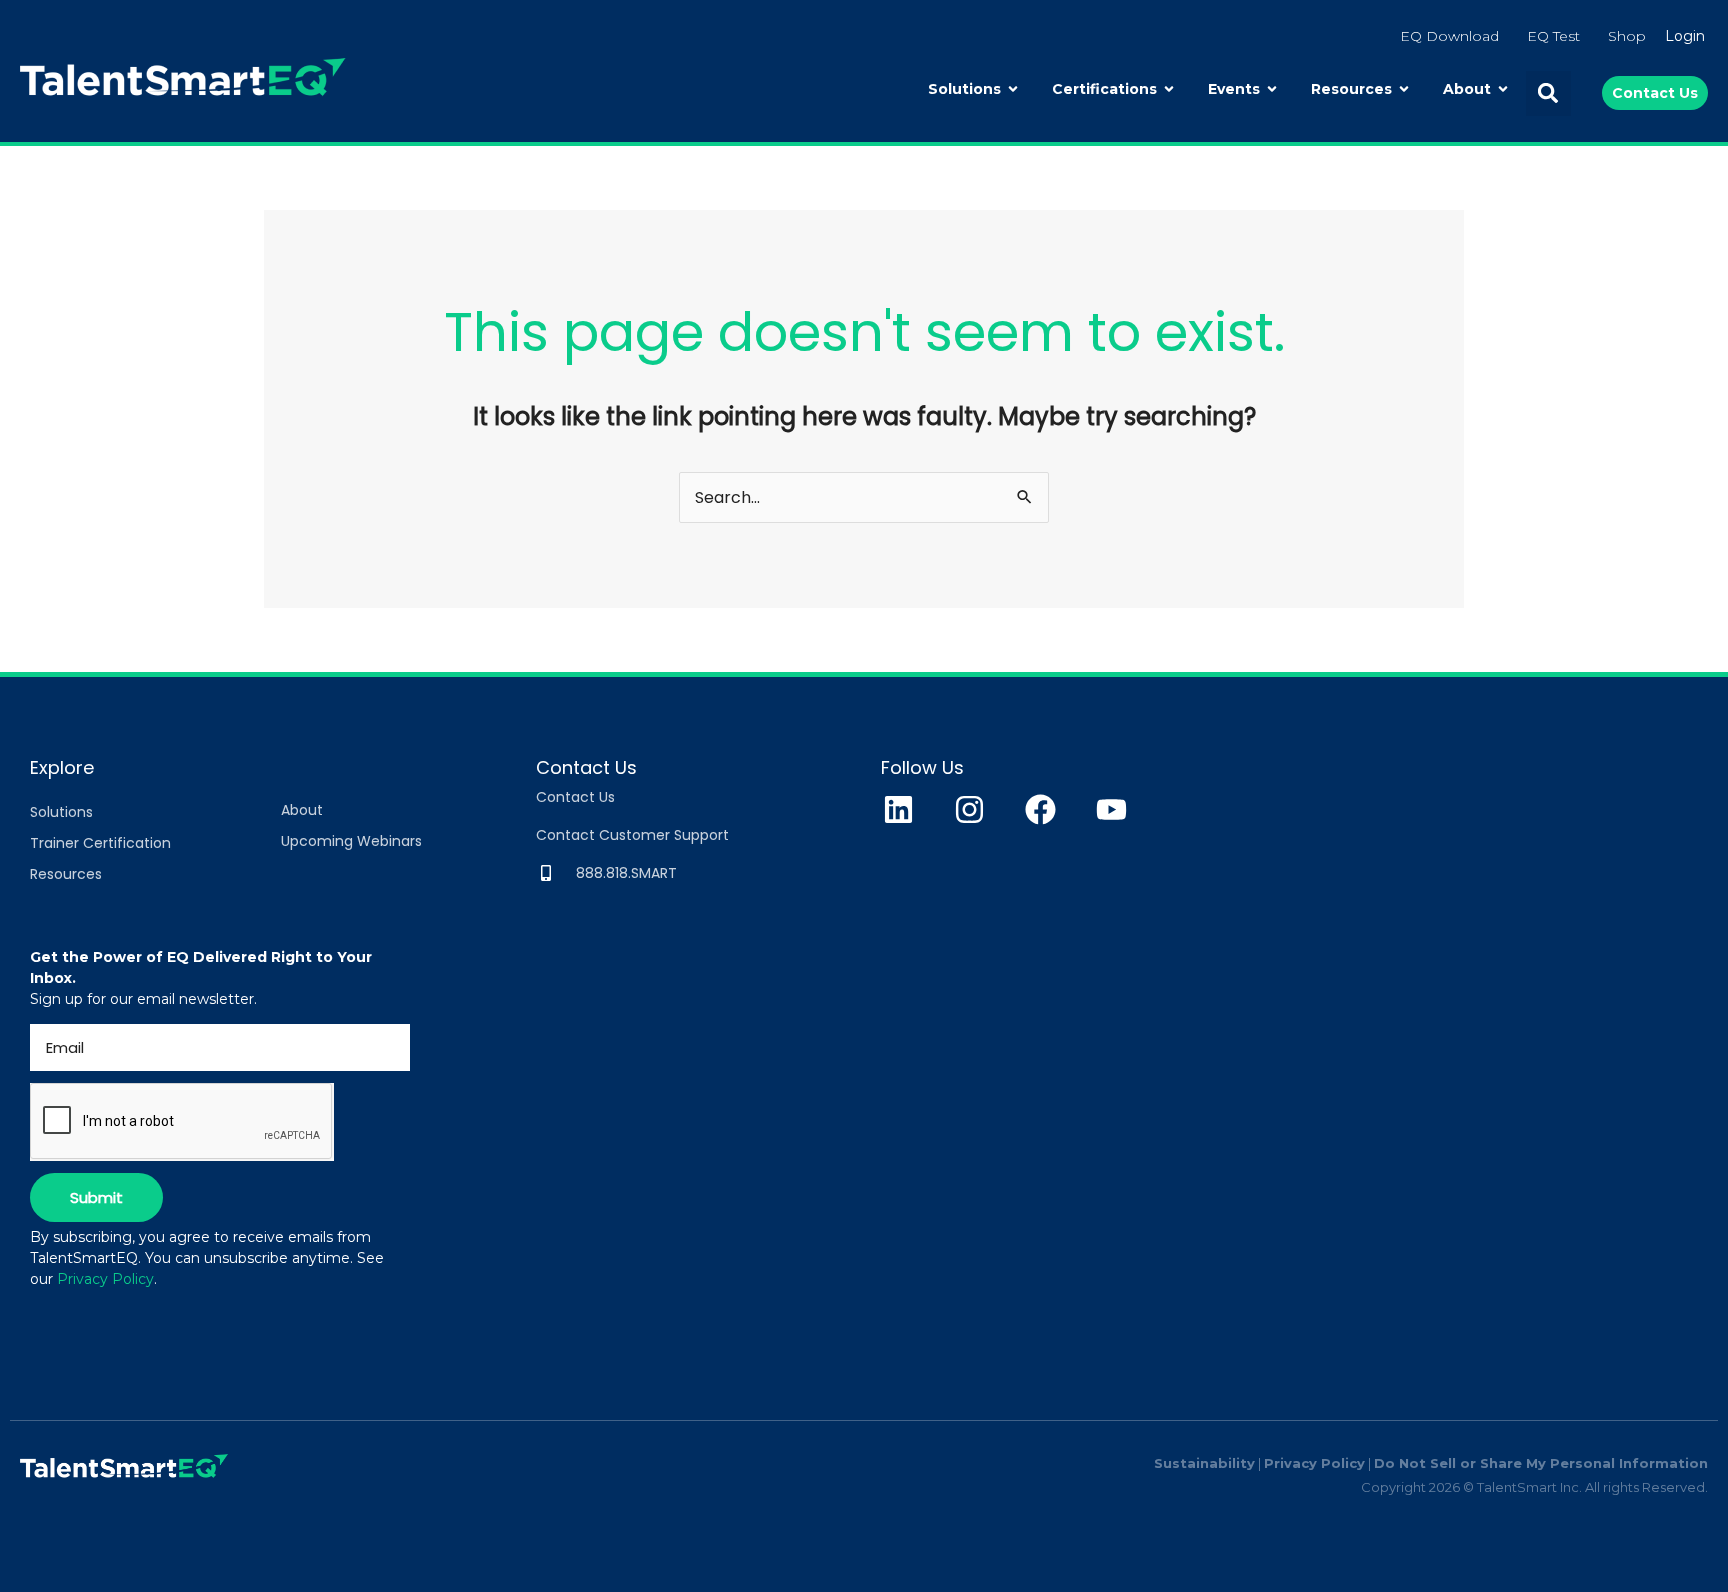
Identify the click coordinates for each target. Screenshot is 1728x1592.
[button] (1548, 93)
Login (1685, 36)
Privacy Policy (105, 1279)
